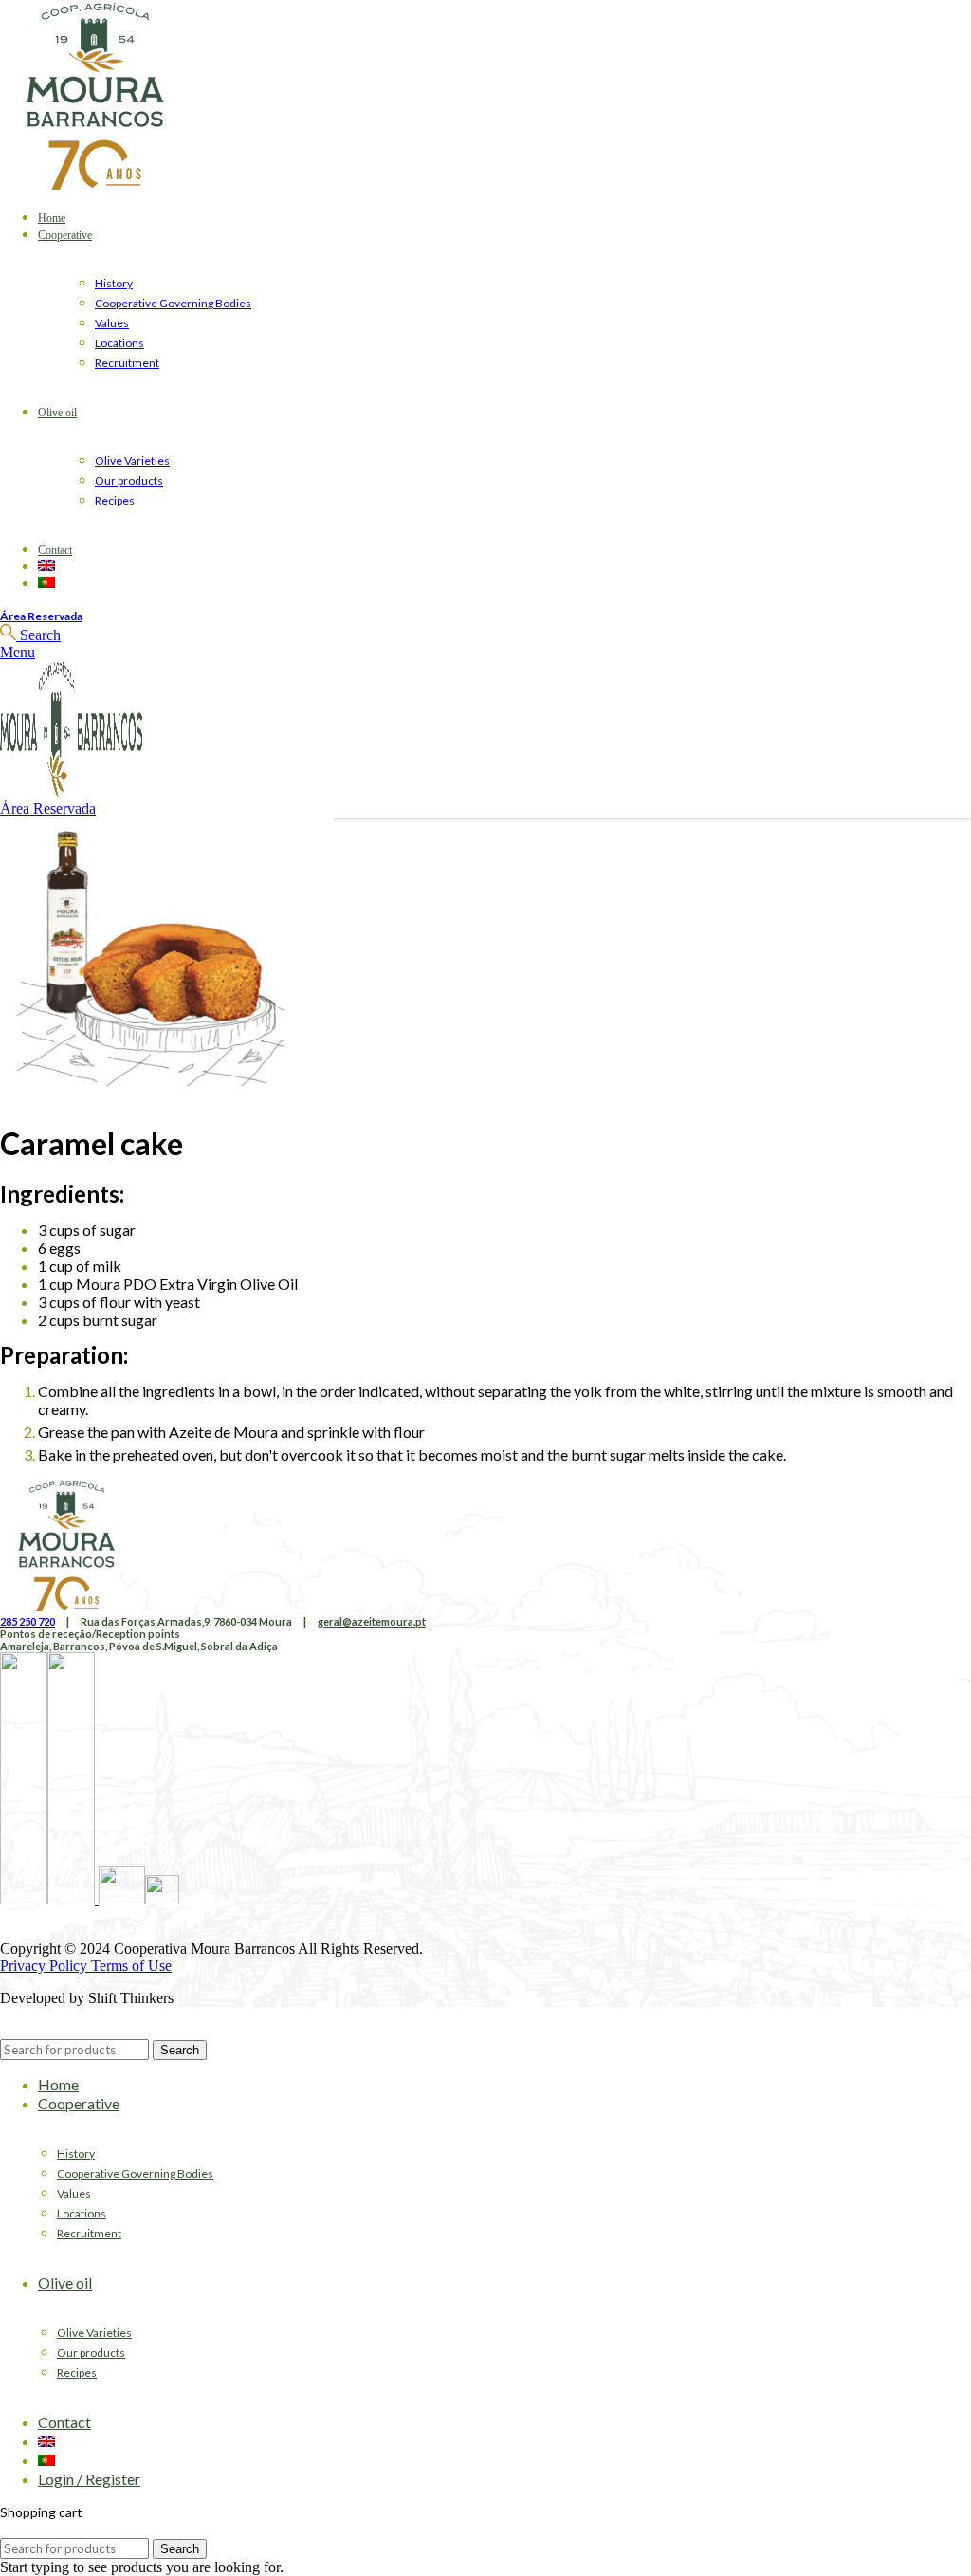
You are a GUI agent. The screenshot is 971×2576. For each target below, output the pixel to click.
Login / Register (89, 2479)
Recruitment (127, 363)
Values (112, 323)
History (114, 283)
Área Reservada (41, 616)
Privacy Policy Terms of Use (86, 1966)
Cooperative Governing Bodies (173, 303)
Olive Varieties (132, 460)
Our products (129, 480)
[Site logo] (95, 184)
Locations (119, 343)
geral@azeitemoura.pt (372, 1621)
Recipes (115, 500)
